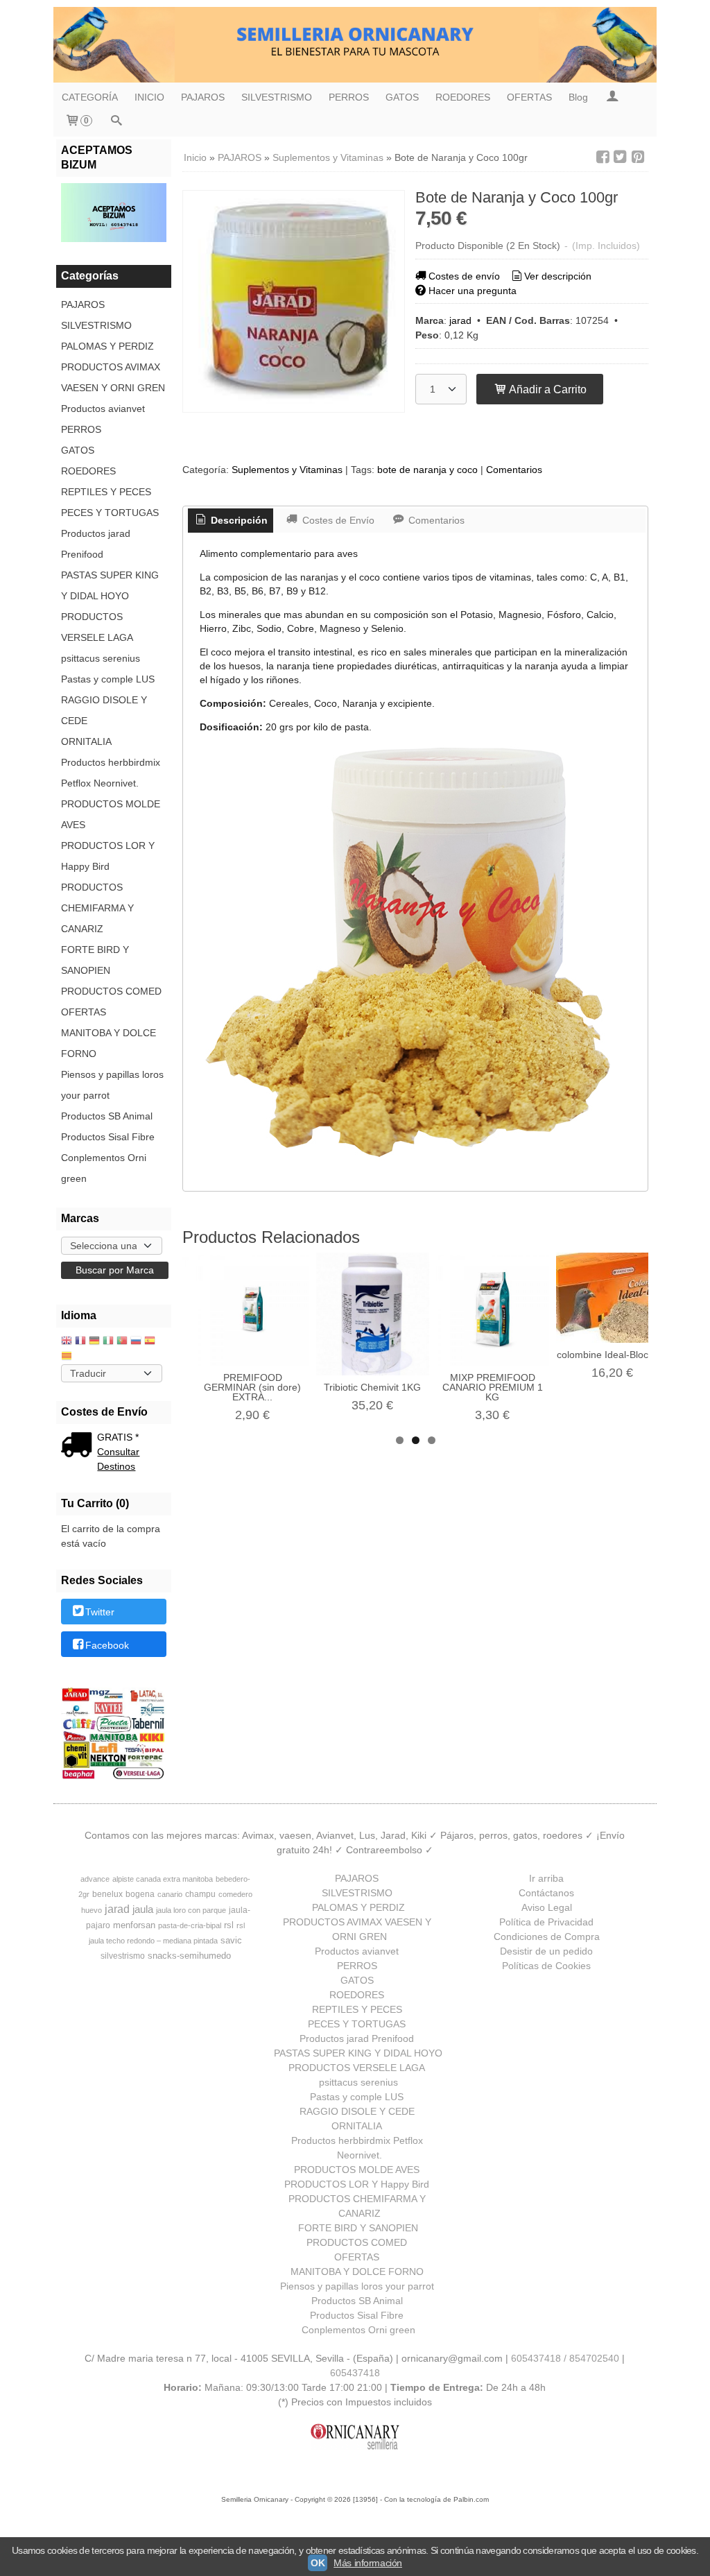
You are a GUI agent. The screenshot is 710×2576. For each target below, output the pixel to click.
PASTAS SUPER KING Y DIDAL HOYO (110, 585)
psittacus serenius (101, 658)
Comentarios (514, 470)
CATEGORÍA (90, 97)
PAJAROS (203, 97)
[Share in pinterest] (638, 157)
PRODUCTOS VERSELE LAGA (97, 627)
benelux (107, 1894)
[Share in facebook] (603, 157)
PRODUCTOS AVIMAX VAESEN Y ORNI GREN (113, 377)
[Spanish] (150, 1342)
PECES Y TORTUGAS (110, 513)
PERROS (349, 97)
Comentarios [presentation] (435, 520)
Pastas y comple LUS (108, 679)
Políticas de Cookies (546, 1966)
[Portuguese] (122, 1342)
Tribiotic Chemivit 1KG (372, 1387)
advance (95, 1879)
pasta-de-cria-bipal (190, 1925)
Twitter (100, 1613)
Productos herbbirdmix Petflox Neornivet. (111, 773)
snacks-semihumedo (189, 1956)
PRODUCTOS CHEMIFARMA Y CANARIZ (97, 908)
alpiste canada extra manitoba (163, 1879)
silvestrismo (123, 1956)
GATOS (402, 97)
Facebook (107, 1645)
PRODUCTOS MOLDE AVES (111, 814)
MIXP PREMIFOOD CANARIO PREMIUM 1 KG (493, 1387)
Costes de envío (464, 276)
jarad (460, 320)
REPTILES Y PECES (106, 492)
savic (231, 1940)
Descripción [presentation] (238, 520)
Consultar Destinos (118, 1459)
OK (318, 2563)
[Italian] (108, 1342)
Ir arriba (546, 1878)
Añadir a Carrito (547, 389)
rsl (229, 1925)
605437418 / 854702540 (565, 2358)
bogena (140, 1894)
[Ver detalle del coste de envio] (79, 1446)
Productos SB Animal (107, 1116)
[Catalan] (68, 1357)
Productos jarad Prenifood (96, 544)
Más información (368, 2563)
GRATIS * (118, 1437)
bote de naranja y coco (427, 470)
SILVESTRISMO (277, 97)
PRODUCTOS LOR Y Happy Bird (108, 856)
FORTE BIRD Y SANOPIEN (95, 960)
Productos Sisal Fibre (108, 1137)
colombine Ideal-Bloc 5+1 (612, 1355)
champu (200, 1894)
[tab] (231, 521)
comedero (235, 1894)
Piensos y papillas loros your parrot (112, 1085)
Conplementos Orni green (104, 1168)
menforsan (134, 1925)
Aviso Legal (547, 1907)
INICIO (149, 97)
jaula (143, 1909)
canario (170, 1894)
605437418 (355, 2373)
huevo (92, 1910)
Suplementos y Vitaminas (287, 470)
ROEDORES (463, 97)
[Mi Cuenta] (612, 97)
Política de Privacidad (546, 1922)
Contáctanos (546, 1893)
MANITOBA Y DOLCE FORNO (109, 1043)
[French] (80, 1342)
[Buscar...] (116, 122)
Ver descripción (558, 276)
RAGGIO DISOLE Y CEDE (104, 710)
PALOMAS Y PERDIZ (107, 346)
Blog (578, 97)
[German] (94, 1342)
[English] (67, 1342)
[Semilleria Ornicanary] (355, 45)
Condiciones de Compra (547, 1937)
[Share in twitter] (621, 157)
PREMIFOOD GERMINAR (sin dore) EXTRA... (252, 1387)
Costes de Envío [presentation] (337, 520)
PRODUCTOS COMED (111, 991)
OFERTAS (529, 97)
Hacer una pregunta (473, 291)
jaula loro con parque (191, 1910)
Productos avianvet (103, 409)
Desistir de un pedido (546, 1951)
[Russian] (136, 1342)
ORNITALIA (86, 741)
